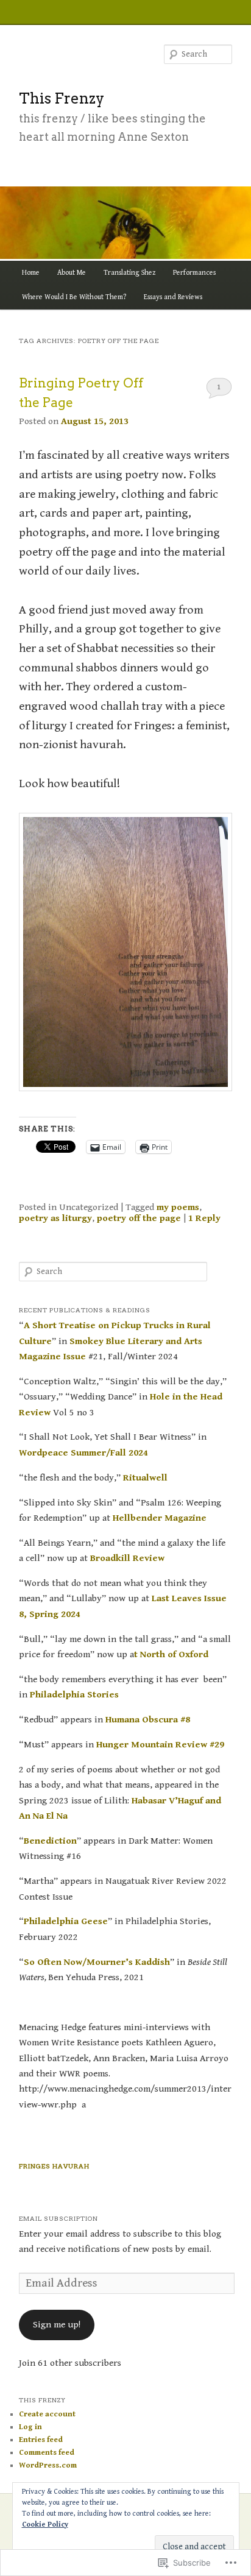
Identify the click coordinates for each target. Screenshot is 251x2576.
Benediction (50, 1841)
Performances (194, 273)
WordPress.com (48, 2465)
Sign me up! (57, 2324)
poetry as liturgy (55, 1218)
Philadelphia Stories (74, 1694)
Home (31, 273)
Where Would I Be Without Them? (74, 297)
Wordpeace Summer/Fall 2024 (83, 1453)
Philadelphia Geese (66, 1921)
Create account (47, 2414)
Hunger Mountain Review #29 (160, 1744)
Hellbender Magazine (160, 1518)
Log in (30, 2427)
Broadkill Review (127, 1558)
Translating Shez (129, 273)
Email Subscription (58, 2218)
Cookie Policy (45, 2525)
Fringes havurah (54, 2166)
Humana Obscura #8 (148, 1719)
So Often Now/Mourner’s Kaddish (97, 1962)
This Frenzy (62, 98)
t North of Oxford (171, 1654)
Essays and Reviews (173, 297)
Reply (204, 1218)
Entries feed (41, 2440)
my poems (178, 1207)
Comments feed (47, 2453)
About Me (72, 273)
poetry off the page (139, 1218)
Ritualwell (145, 1477)
